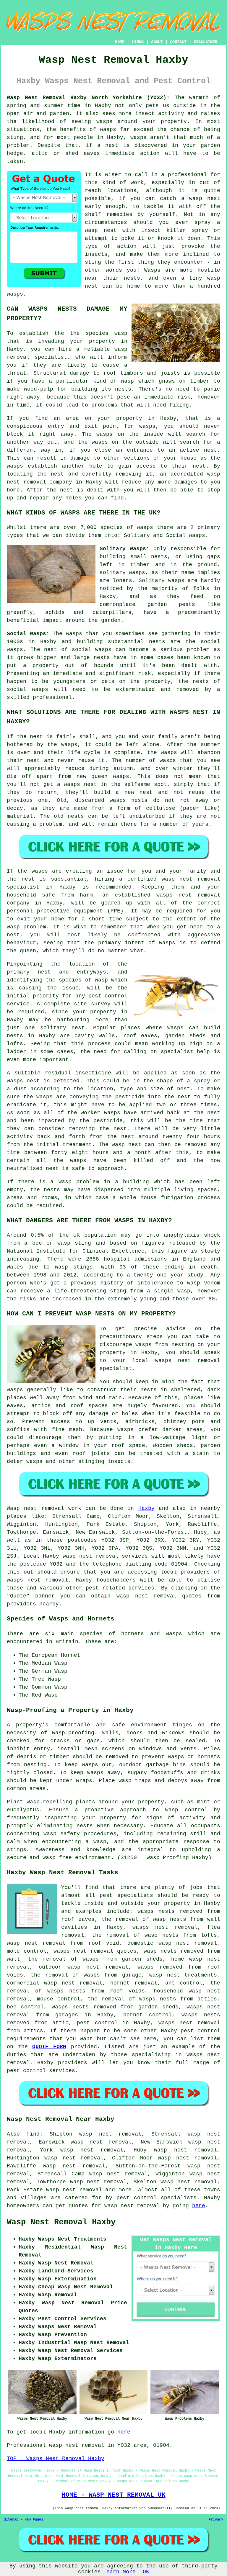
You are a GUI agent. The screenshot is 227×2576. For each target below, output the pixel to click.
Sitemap (11, 2520)
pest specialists (126, 1895)
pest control (200, 2031)
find (33, 2134)
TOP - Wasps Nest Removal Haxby (56, 2459)
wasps (104, 122)
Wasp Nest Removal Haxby (61, 2222)
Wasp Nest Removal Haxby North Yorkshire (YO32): (88, 98)
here (199, 2206)
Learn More (119, 2572)
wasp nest (205, 199)
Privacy (216, 2520)
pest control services (41, 2071)
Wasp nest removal (35, 1508)
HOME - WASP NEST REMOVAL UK (114, 2495)
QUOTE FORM (49, 2047)
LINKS (138, 42)
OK (146, 2572)
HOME (120, 42)
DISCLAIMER (205, 42)
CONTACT (178, 42)
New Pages (34, 2520)
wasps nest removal (37, 1580)
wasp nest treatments (183, 1975)
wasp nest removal (98, 1967)
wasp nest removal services (105, 1556)
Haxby (146, 1508)
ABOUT (157, 42)
